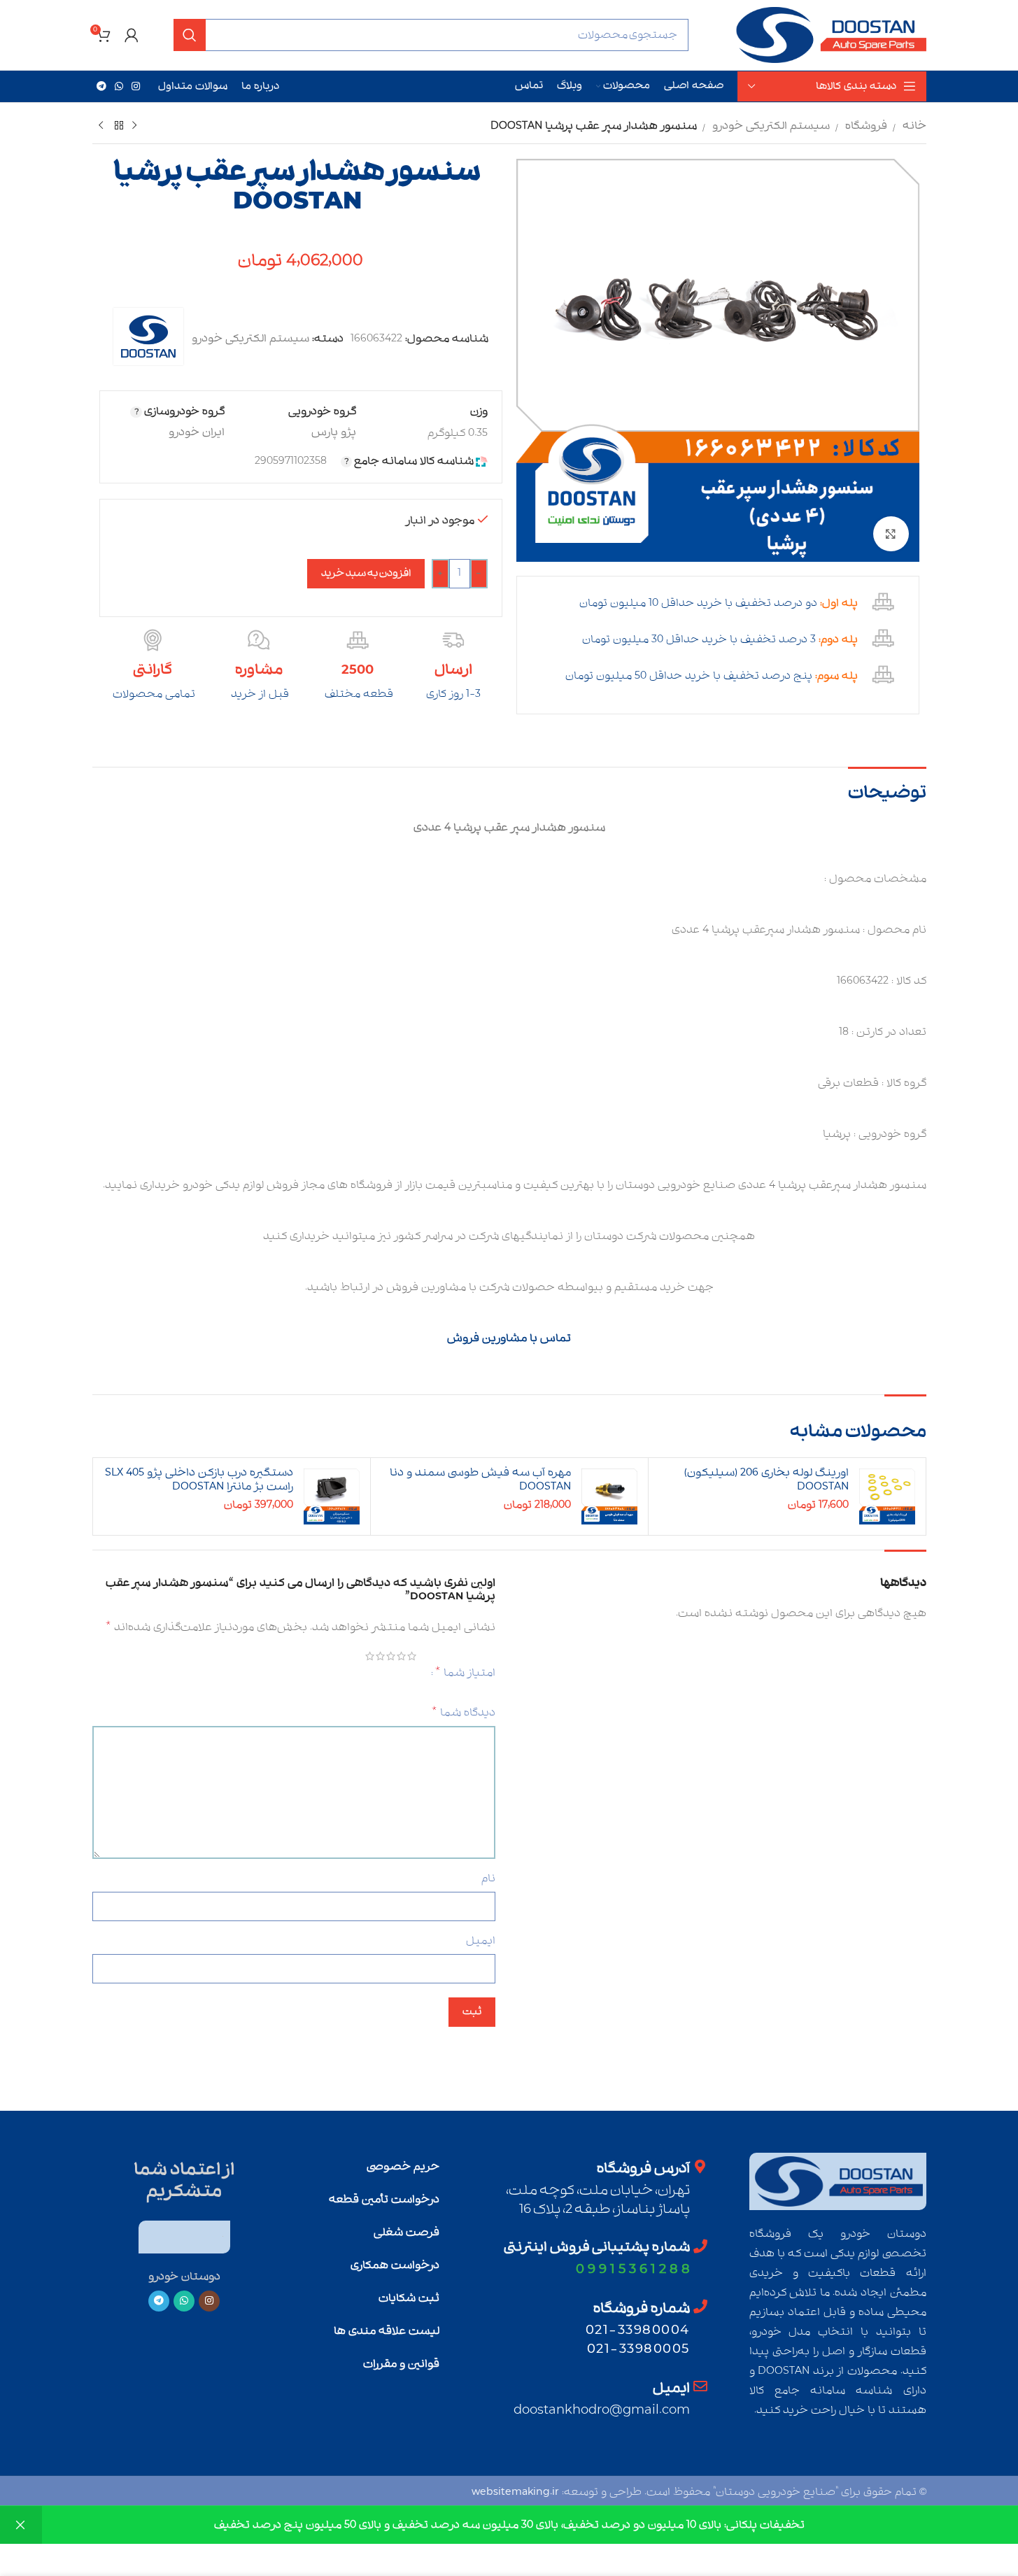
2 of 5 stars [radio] (405, 1656)
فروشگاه (866, 126)
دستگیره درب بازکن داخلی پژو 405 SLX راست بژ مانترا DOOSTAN (199, 1480)
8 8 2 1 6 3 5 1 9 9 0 (633, 2269)
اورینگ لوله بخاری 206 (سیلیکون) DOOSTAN (766, 1480)
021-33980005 (638, 2349)
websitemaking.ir (515, 2492)
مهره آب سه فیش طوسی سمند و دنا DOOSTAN (480, 1480)
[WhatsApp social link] (119, 87)
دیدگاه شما (463, 1713)
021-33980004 (638, 2330)
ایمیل (481, 1941)
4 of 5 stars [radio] (384, 1656)
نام (488, 1878)
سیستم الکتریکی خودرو (771, 126)
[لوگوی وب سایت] (830, 35)
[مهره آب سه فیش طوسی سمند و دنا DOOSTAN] (609, 1496)
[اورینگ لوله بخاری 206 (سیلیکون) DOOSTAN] (887, 1496)
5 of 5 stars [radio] (373, 1656)
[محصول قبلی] (134, 126)
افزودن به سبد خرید (366, 573)
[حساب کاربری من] (132, 35)
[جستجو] (190, 35)
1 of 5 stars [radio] (415, 1656)
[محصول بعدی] (101, 126)
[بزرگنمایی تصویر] (891, 534)
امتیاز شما (465, 1672)
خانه (914, 126)
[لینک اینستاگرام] (136, 87)
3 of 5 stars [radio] (394, 1656)
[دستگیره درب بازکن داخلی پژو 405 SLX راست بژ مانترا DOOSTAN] (332, 1496)
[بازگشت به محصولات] (118, 126)
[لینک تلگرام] (101, 87)
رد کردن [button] (21, 2525)
